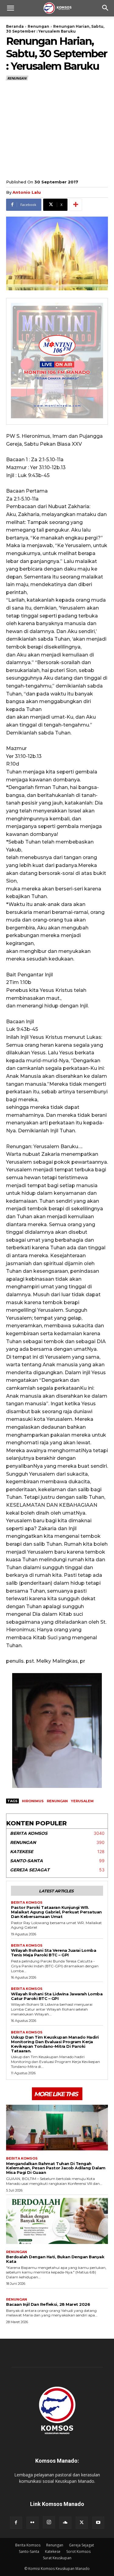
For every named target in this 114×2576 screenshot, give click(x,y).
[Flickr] (33, 2523)
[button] (10, 8)
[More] (76, 205)
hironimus (33, 1801)
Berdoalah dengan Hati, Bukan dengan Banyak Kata (55, 2259)
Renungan (38, 26)
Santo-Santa (29, 2551)
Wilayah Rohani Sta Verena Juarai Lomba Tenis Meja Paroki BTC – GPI (54, 1953)
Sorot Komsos (78, 2551)
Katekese (53, 2551)
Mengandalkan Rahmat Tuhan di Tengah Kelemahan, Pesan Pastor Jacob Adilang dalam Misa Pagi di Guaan (56, 2168)
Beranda (15, 26)
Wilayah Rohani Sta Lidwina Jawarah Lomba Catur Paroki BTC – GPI (57, 1996)
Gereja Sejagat (81, 2545)
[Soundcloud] (65, 2523)
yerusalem (82, 1801)
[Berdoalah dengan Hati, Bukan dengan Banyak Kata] (57, 2221)
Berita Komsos (27, 1903)
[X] (82, 2523)
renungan (57, 1801)
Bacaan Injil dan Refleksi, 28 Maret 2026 (48, 2304)
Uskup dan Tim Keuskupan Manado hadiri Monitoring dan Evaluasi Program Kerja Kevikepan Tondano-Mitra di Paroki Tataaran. (55, 2044)
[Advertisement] (57, 129)
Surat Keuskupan (57, 2558)
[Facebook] (16, 2523)
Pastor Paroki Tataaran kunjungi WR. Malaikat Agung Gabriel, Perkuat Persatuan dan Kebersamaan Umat (56, 1912)
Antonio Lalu (27, 192)
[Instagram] (49, 2522)
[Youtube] (98, 2523)
